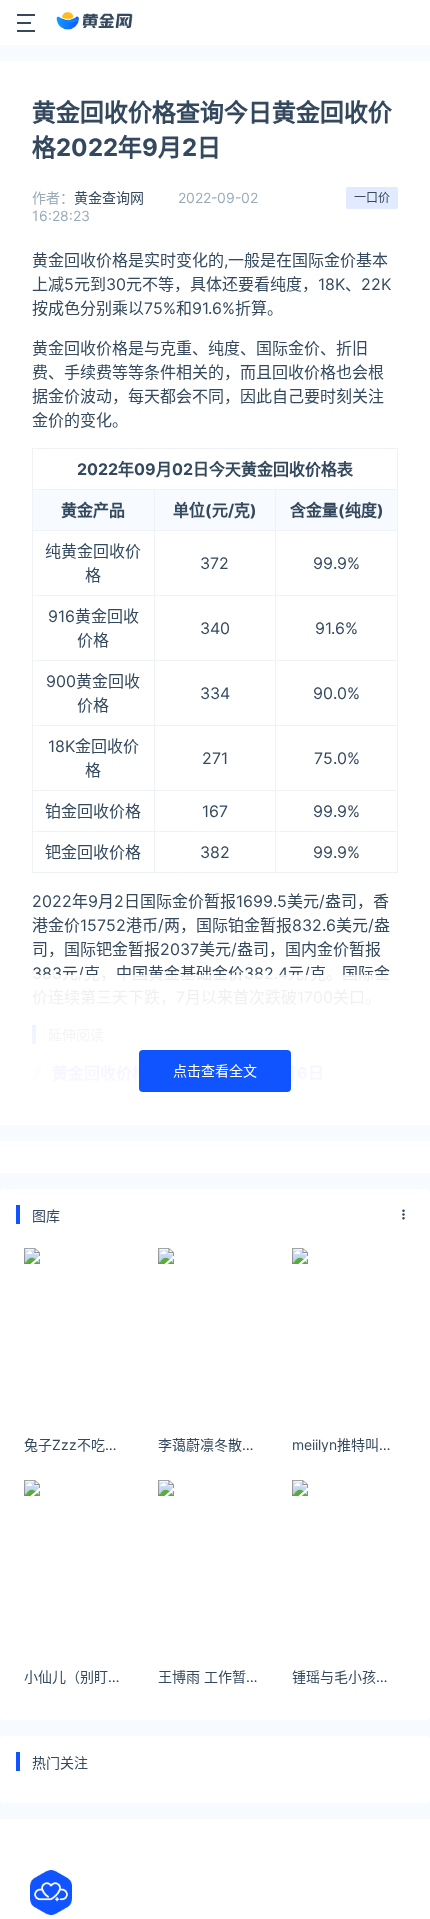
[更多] (404, 1215)
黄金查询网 (109, 197)
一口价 (372, 197)
